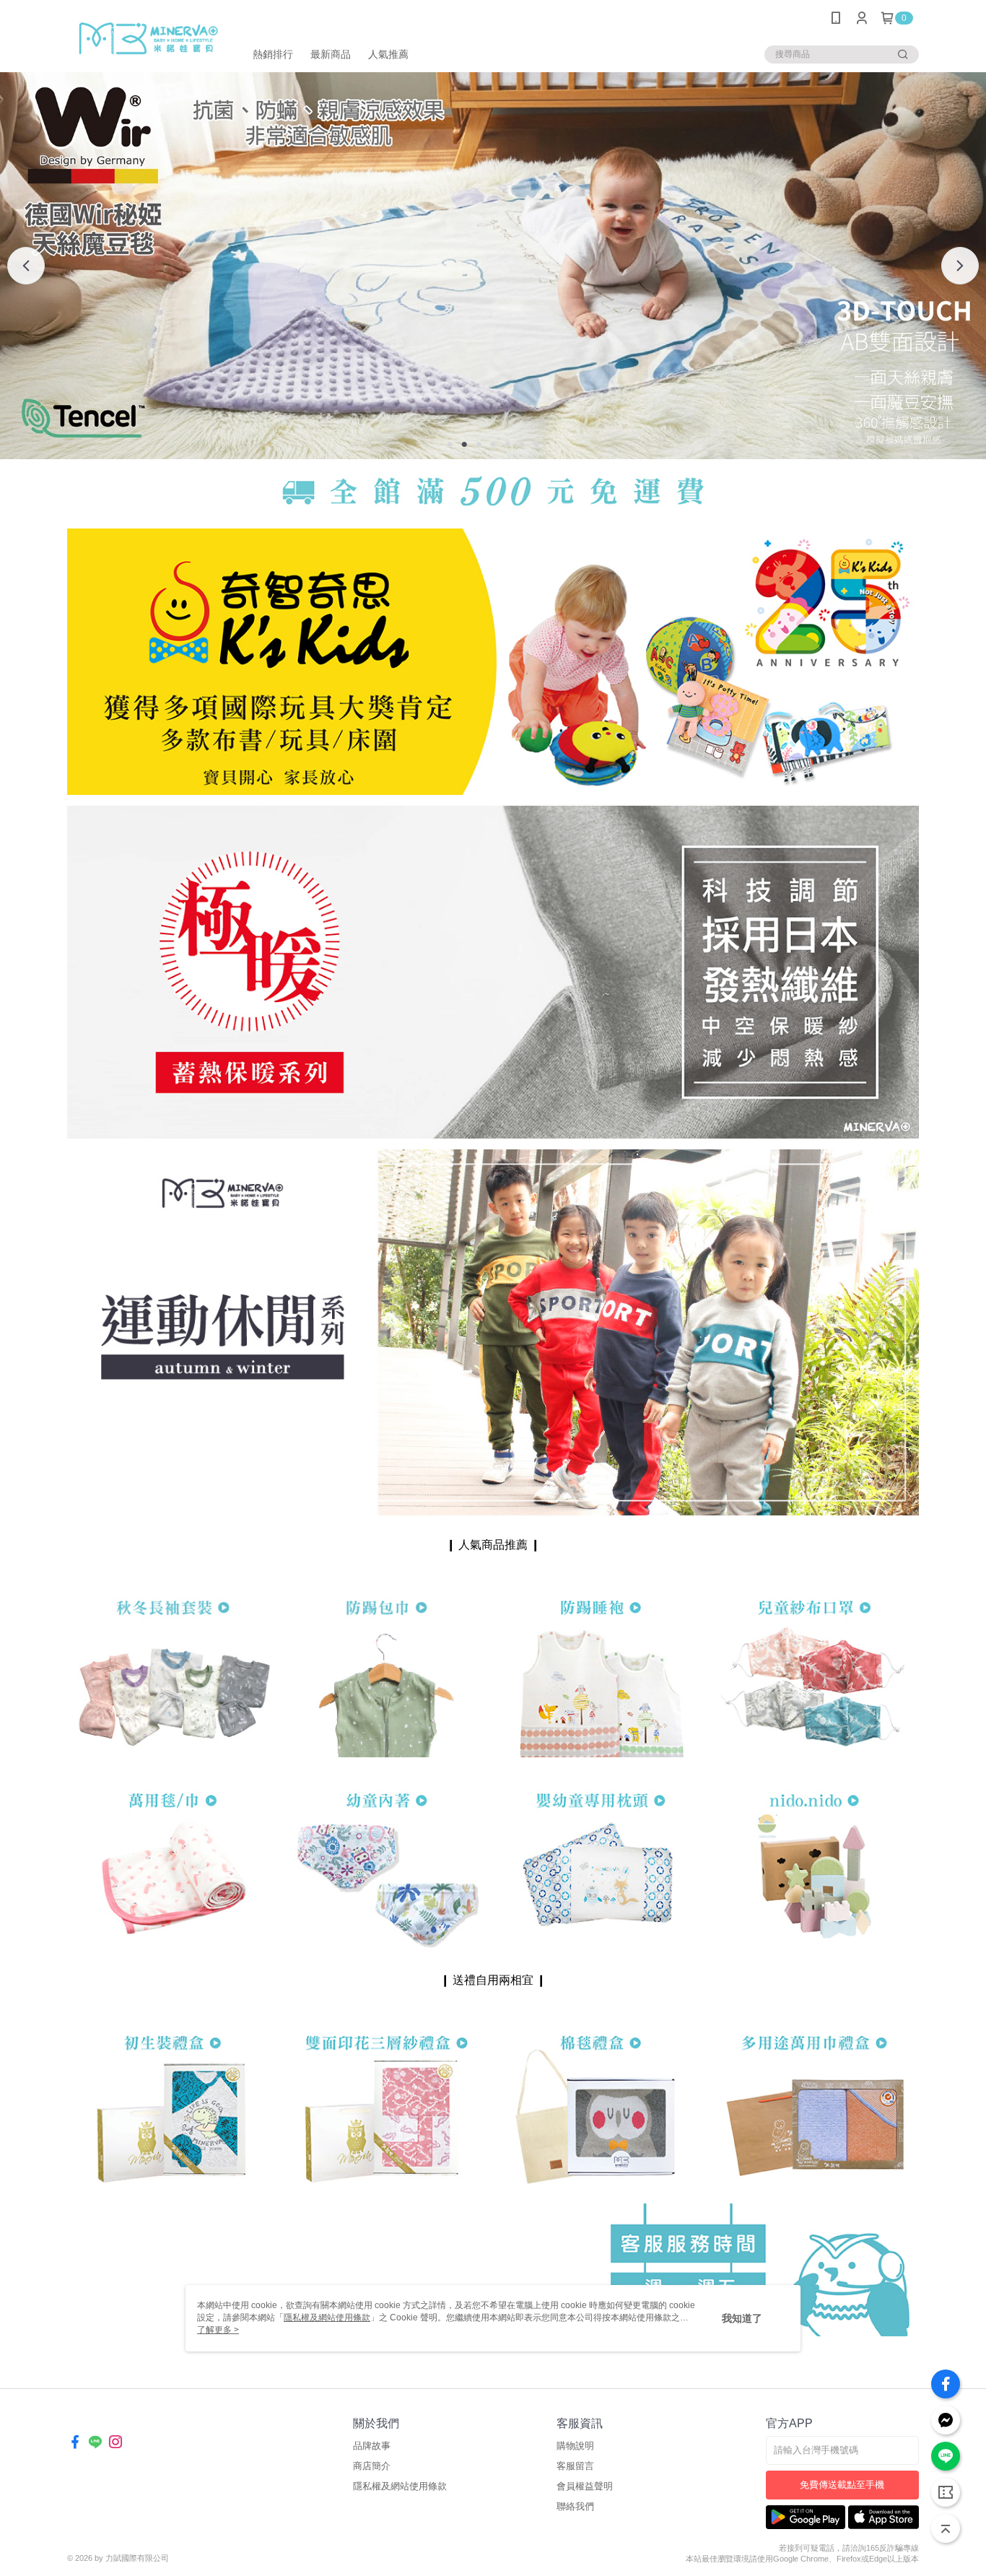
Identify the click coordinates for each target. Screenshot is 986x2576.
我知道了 (742, 2318)
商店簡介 (372, 2466)
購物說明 (575, 2446)
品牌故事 (372, 2446)
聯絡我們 (575, 2506)
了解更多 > (218, 2330)
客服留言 (575, 2466)
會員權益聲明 (585, 2486)
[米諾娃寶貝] (147, 38)
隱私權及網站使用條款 (400, 2486)
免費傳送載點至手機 (842, 2485)
